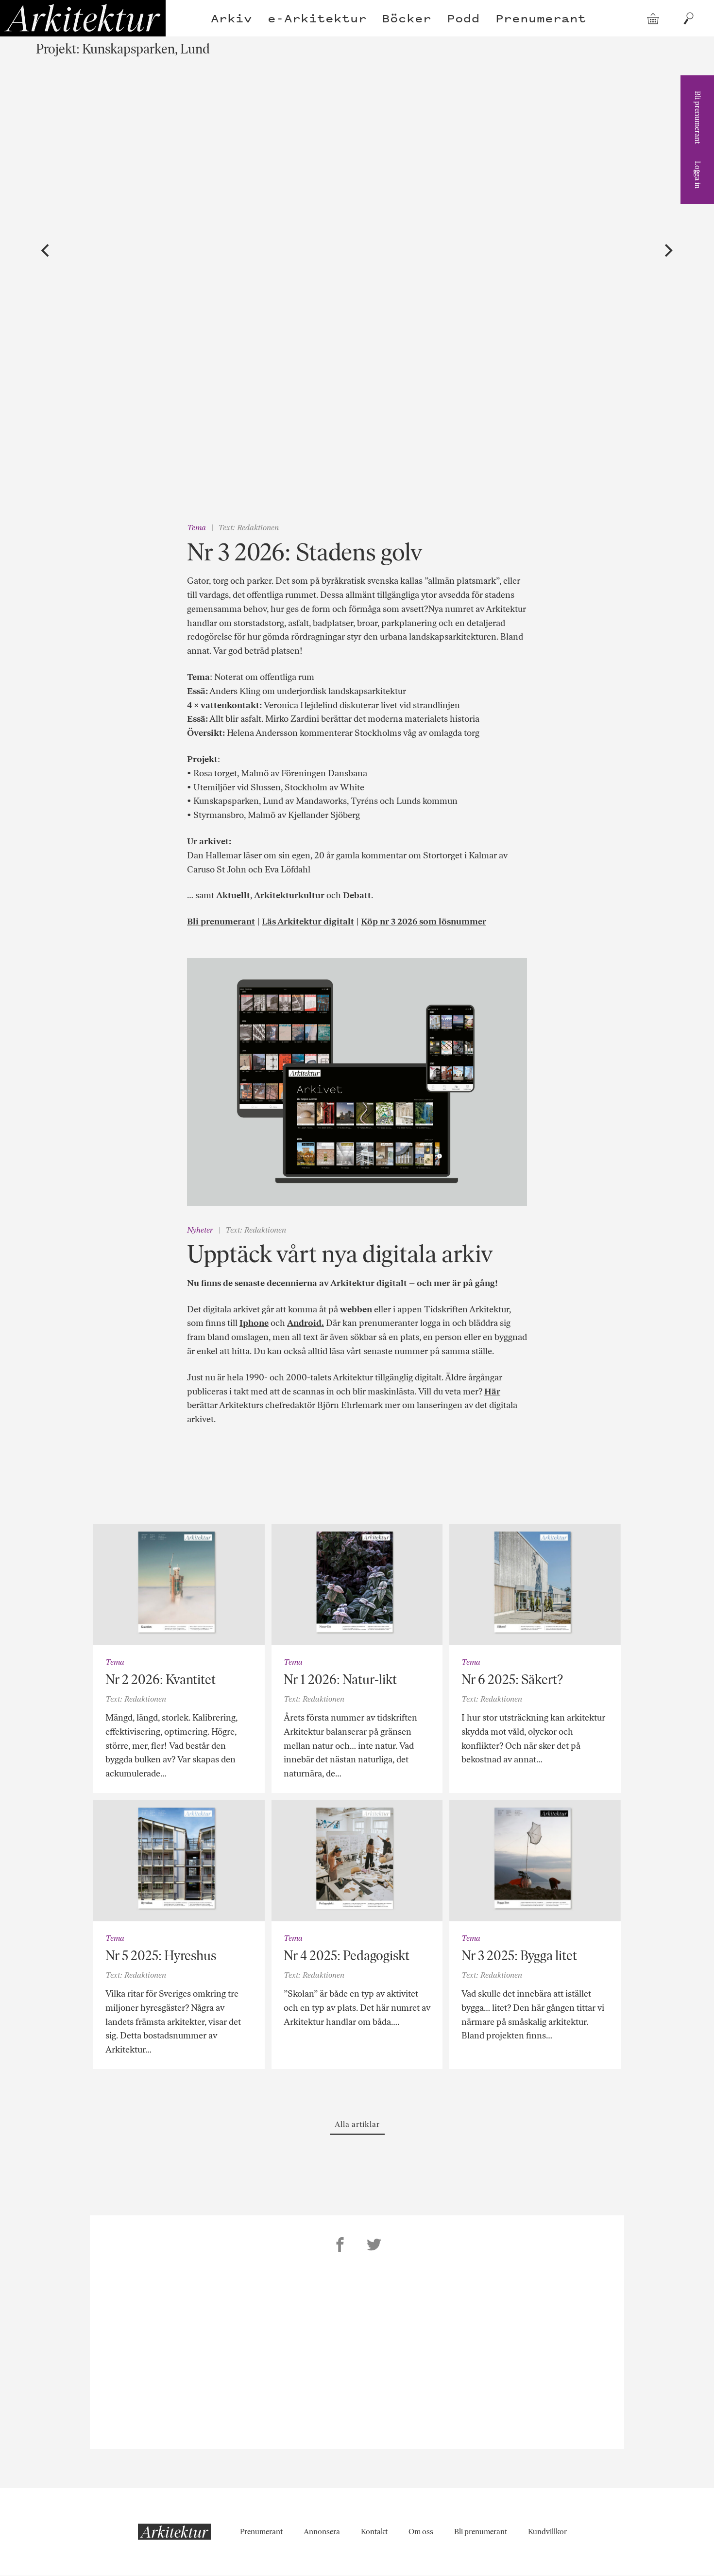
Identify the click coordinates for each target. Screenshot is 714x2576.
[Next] (668, 251)
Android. (306, 1323)
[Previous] (47, 251)
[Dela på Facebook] (340, 2246)
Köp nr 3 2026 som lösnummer (424, 922)
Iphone (254, 1323)
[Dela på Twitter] (374, 2246)
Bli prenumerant (698, 117)
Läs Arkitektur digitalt (308, 922)
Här (492, 1392)
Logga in (698, 175)
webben (356, 1309)
